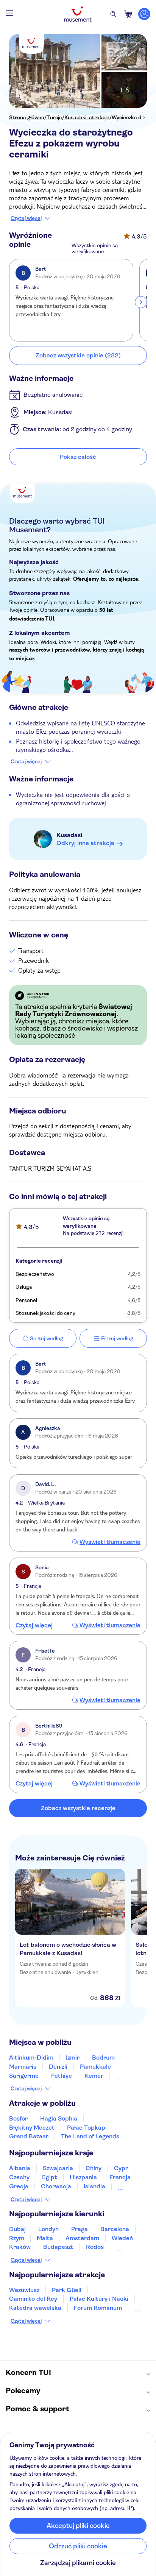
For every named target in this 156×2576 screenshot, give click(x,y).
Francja (120, 2177)
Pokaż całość (78, 457)
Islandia (94, 2186)
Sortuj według (47, 1338)
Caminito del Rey (33, 2299)
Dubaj (17, 2229)
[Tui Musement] (78, 14)
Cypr (121, 2168)
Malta (45, 2238)
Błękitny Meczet (32, 2128)
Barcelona (115, 2229)
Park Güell (67, 2290)
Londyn (48, 2229)
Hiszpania (83, 2177)
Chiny (94, 2168)
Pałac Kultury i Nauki (99, 2299)
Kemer (94, 2076)
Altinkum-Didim (31, 2058)
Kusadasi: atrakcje (87, 117)
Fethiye (62, 2076)
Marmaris (23, 2067)
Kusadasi (69, 835)
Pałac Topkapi (87, 2128)
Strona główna (27, 117)
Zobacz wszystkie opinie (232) (78, 355)
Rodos (95, 2247)
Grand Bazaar (29, 2136)
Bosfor (18, 2118)
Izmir (73, 2058)
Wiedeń (122, 2238)
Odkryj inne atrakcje (85, 843)
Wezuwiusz (24, 2290)
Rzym (17, 2238)
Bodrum (103, 2058)
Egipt (50, 2177)
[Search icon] (113, 14)
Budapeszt (58, 2247)
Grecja (19, 2186)
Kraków (20, 2247)
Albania (20, 2168)
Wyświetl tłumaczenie (110, 1542)
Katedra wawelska (35, 2308)
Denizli (58, 2067)
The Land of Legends (90, 2136)
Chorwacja (56, 2186)
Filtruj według (117, 1338)
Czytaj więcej (26, 218)
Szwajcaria (58, 2168)
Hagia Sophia (59, 2118)
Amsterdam (82, 2238)
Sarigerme (24, 2076)
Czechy (19, 2177)
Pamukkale (95, 2067)
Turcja (54, 117)
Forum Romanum (98, 2308)
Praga (80, 2229)
